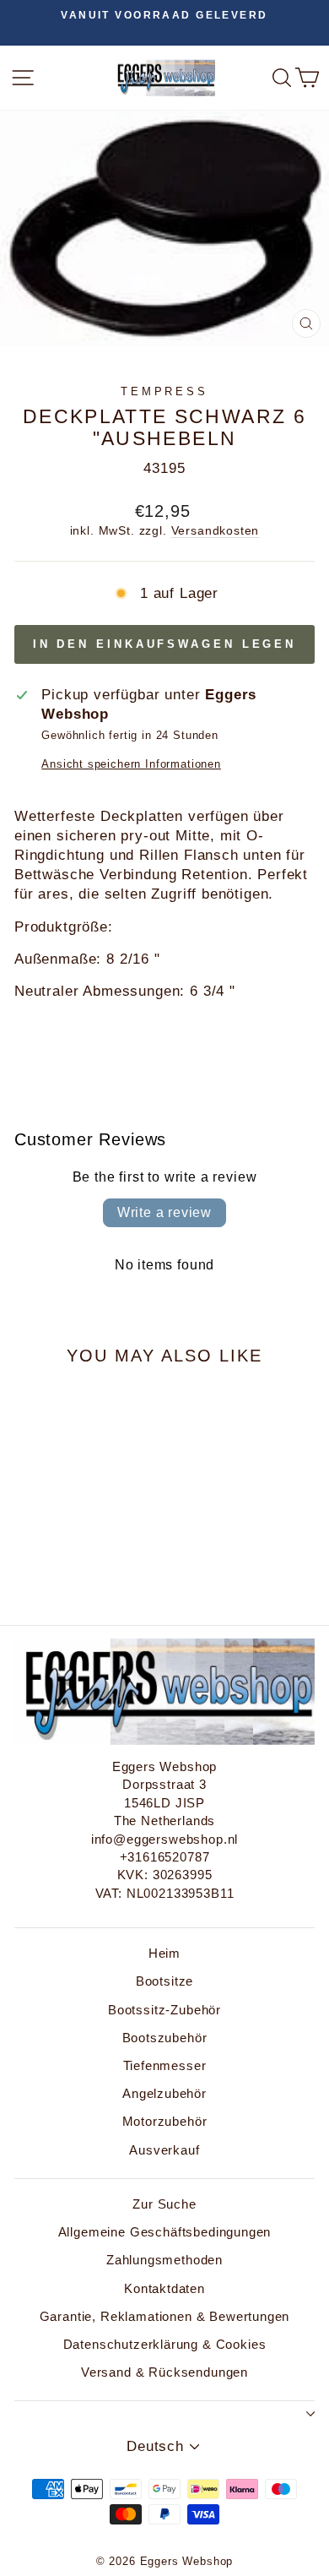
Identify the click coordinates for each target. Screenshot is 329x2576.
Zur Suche (164, 2204)
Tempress (165, 391)
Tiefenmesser (165, 2065)
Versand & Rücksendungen (164, 2372)
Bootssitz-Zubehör (164, 2010)
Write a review (164, 1212)
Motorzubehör (165, 2121)
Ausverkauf (164, 2150)
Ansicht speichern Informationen (131, 764)
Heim (164, 1953)
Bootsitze (164, 1981)
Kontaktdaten (164, 2288)
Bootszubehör (165, 2038)
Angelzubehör (164, 2093)
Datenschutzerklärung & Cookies (165, 2344)
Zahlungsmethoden (164, 2260)
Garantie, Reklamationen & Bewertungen (165, 2316)
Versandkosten (216, 530)
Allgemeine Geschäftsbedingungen (165, 2232)
